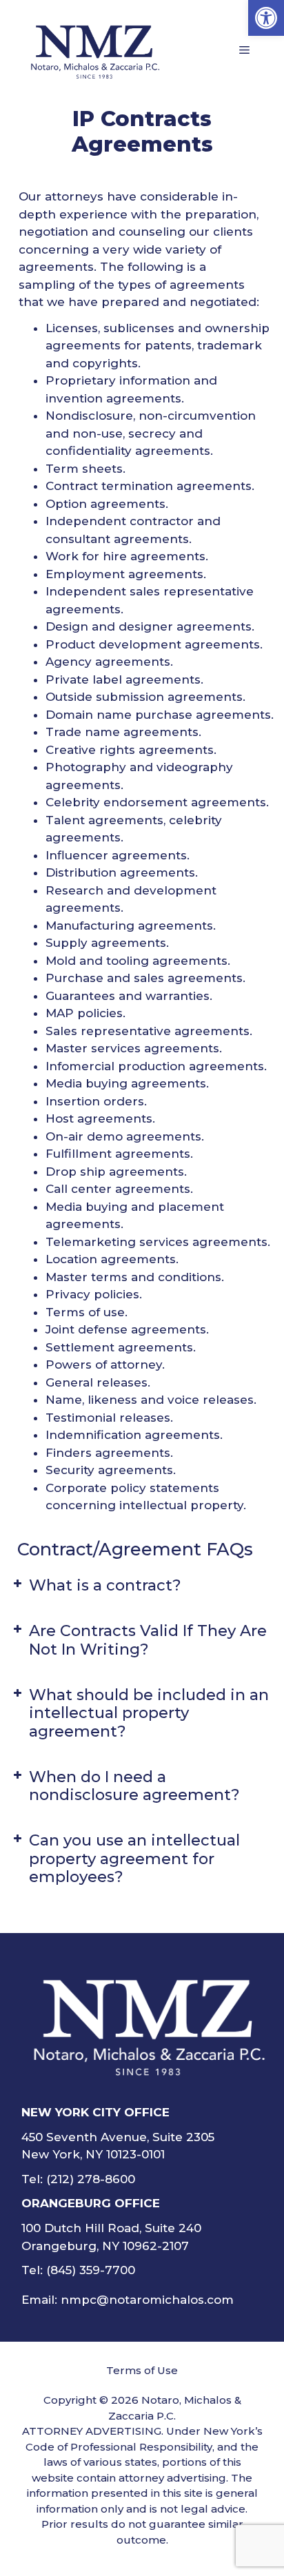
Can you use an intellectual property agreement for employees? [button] (134, 1859)
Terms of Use (142, 2370)
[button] (266, 18)
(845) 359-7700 (91, 2270)
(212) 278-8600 (91, 2179)
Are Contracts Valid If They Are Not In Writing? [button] (148, 1640)
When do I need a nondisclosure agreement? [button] (134, 1786)
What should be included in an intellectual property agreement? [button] (149, 1713)
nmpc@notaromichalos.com (147, 2300)
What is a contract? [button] (105, 1585)
